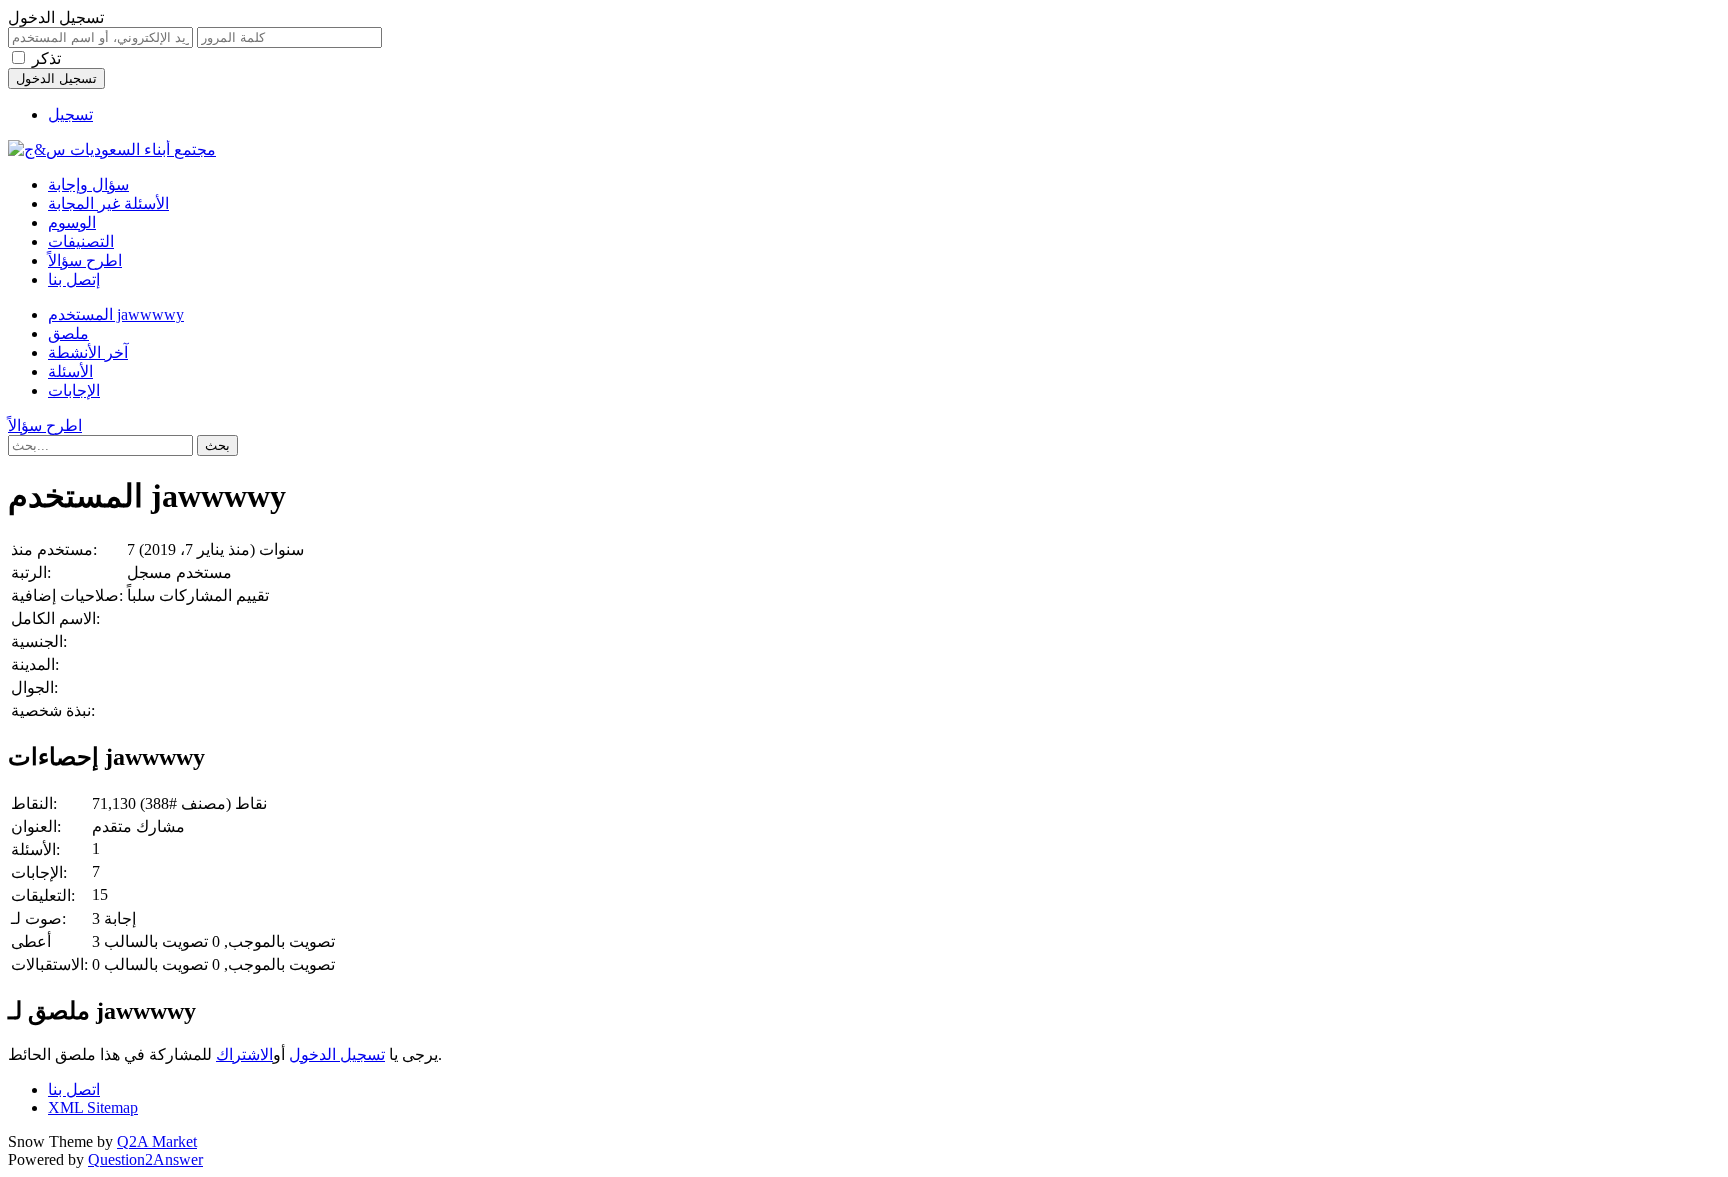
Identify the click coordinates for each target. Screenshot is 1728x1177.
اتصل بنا (74, 1089)
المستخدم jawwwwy (116, 314)
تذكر (46, 58)
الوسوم (72, 222)
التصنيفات (81, 241)
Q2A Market (157, 1141)
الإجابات (74, 390)
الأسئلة (70, 371)
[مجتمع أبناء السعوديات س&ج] (112, 149)
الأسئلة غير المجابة (108, 203)
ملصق (68, 333)
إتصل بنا (74, 279)
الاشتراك (244, 1054)
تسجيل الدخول (337, 1054)
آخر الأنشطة (88, 352)
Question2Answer (145, 1159)
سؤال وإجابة (88, 184)
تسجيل (70, 114)
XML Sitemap (93, 1107)
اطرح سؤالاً (85, 260)
